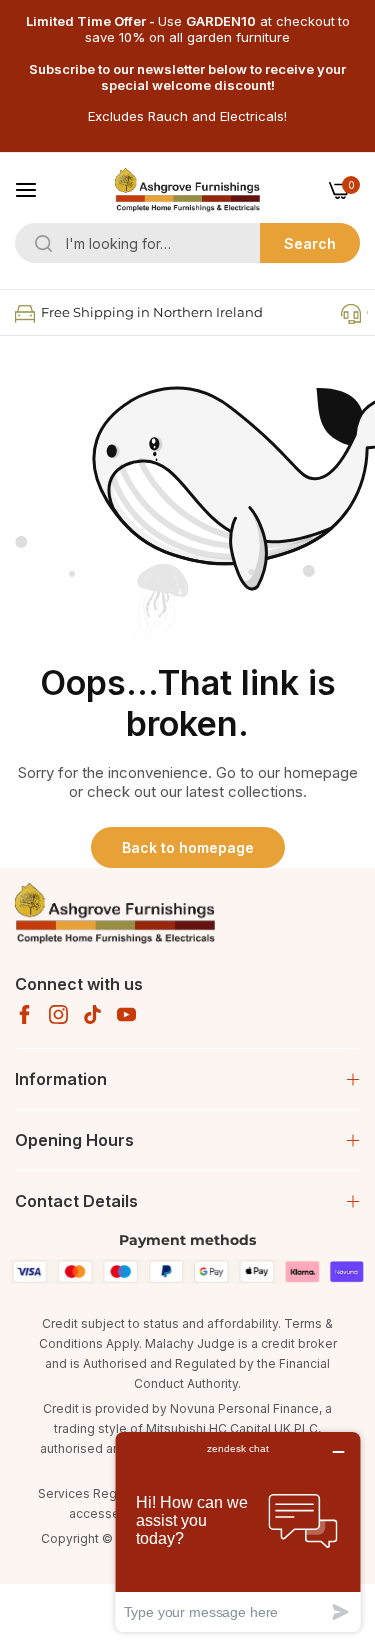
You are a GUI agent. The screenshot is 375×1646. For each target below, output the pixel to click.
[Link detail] (24, 1014)
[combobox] (187, 243)
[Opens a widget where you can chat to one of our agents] (238, 1531)
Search (310, 243)
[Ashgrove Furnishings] (187, 190)
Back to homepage (188, 847)
